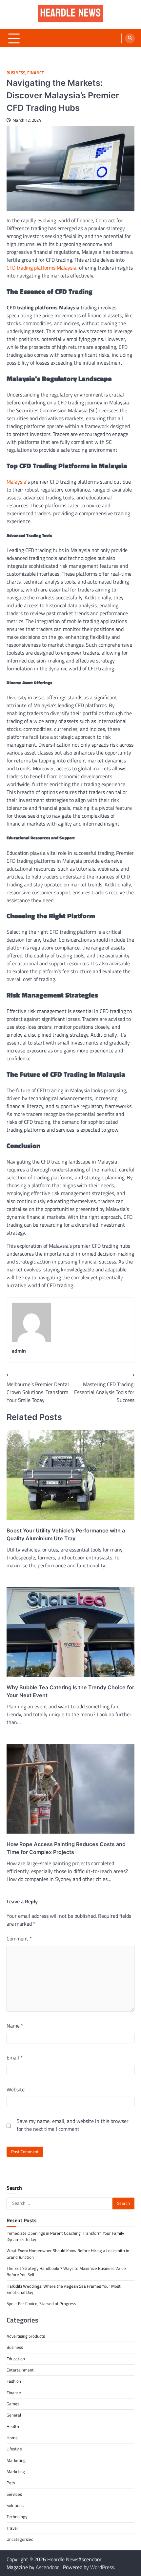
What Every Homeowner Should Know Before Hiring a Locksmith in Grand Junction (68, 2254)
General (14, 2415)
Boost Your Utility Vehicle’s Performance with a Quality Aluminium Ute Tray (66, 1534)
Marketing (16, 2460)
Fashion (14, 2381)
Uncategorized (20, 2539)
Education (16, 2359)
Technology (17, 2516)
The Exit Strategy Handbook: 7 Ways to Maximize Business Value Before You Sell (66, 2271)
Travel (12, 2528)
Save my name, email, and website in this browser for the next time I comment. (73, 2125)
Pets (11, 2483)
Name (15, 2026)
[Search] (130, 38)
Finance (36, 73)
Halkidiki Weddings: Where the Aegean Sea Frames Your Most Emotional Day (64, 2289)
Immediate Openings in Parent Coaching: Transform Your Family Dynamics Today (65, 2236)
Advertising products (26, 2336)
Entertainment (20, 2370)
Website (16, 2089)
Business (16, 73)
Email (15, 2058)
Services (14, 2494)
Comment (19, 1938)
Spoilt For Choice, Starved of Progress (41, 2303)
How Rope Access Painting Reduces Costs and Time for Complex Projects (66, 1848)
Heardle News (63, 2559)
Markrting (16, 2471)
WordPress (102, 2567)
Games (13, 2404)
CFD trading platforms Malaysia (41, 268)
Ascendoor (47, 2567)
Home (12, 2438)
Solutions (15, 2505)
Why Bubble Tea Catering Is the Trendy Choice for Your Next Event (70, 1691)
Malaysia (16, 482)
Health (13, 2426)
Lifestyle (14, 2449)
